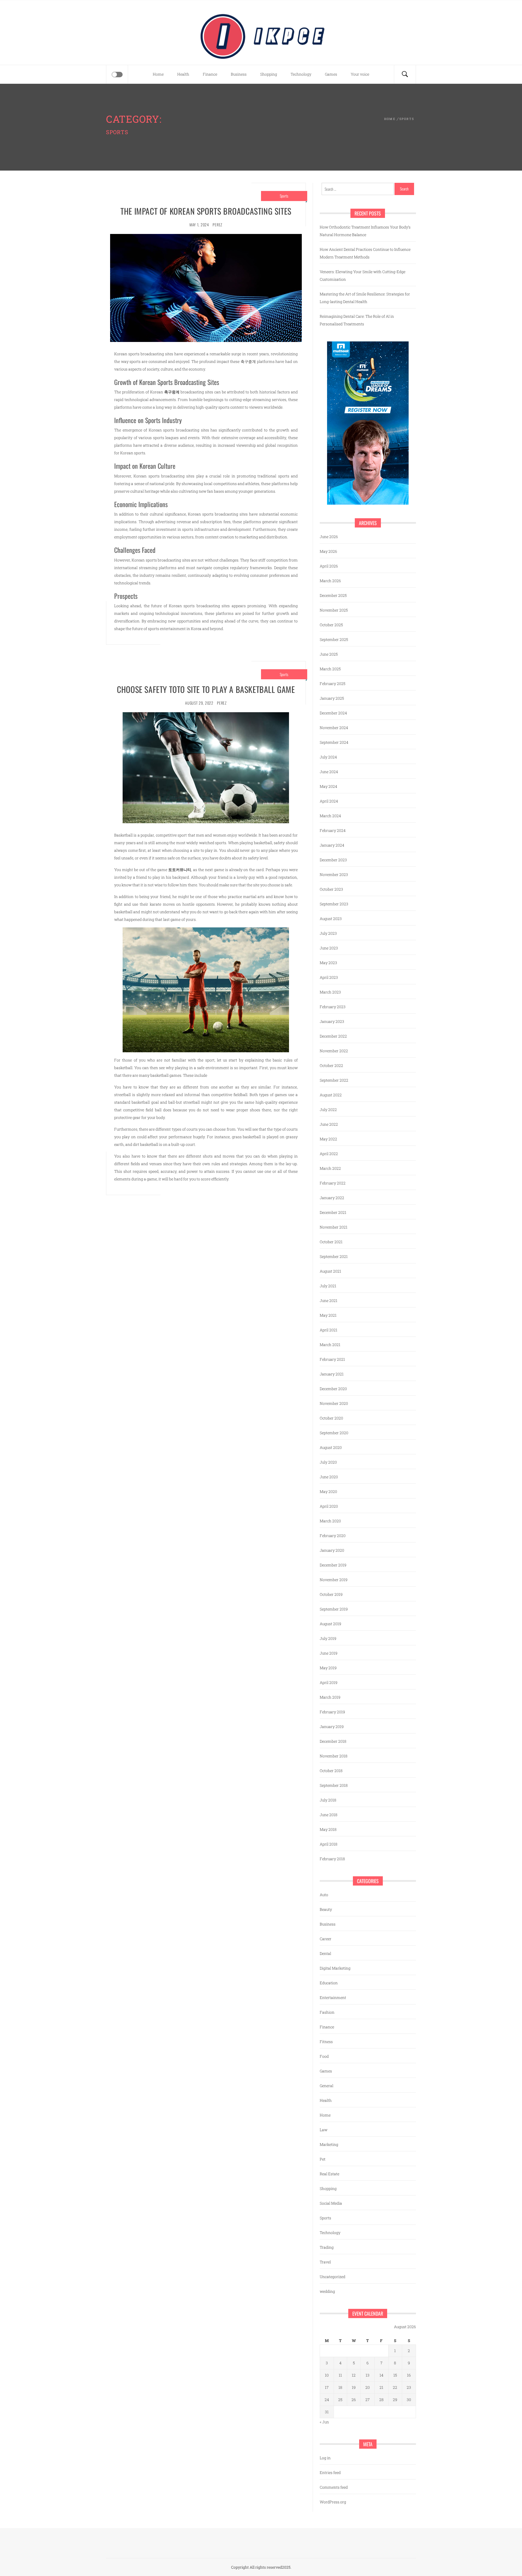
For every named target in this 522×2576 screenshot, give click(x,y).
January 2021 (332, 1374)
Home (158, 74)
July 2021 (328, 1286)
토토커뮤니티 (180, 870)
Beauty (326, 1909)
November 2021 (334, 1227)
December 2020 (333, 1389)
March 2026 (330, 581)
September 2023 (334, 904)
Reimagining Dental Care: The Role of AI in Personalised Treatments (357, 320)
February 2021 (332, 1359)
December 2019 (333, 1565)
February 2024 (333, 830)
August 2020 (331, 1447)
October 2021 (331, 1242)
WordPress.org (333, 2502)
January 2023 (332, 1021)
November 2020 (334, 1403)
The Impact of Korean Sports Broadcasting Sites (206, 211)
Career (326, 1939)
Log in (325, 2458)
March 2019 (330, 1697)
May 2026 (328, 551)
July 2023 (328, 933)
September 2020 (334, 1433)
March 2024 (330, 816)
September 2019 (334, 1609)
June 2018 (329, 1815)
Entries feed (330, 2472)
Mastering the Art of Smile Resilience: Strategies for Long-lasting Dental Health (365, 298)
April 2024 (329, 801)
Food (324, 2056)
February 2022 (333, 1183)
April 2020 (329, 1506)
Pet (323, 2159)
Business (239, 74)
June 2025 (329, 654)
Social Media (331, 2203)
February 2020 (333, 1536)
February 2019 (332, 1712)
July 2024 (328, 757)
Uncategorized (333, 2277)
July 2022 (328, 1110)
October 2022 (331, 1065)
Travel (325, 2262)
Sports (284, 196)
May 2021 (328, 1315)
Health (183, 74)
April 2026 (329, 566)
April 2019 (329, 1682)
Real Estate (330, 2174)
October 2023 (331, 889)
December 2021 (333, 1212)
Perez (217, 225)
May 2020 (328, 1491)
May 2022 (328, 1139)
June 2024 (329, 772)
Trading (327, 2247)
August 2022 (331, 1095)
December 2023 (333, 860)
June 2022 (329, 1124)
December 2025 (333, 595)
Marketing (329, 2144)
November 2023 (334, 874)
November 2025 (334, 610)
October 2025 (331, 625)
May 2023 (328, 963)
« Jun (324, 2422)
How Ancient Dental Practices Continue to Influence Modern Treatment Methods (365, 253)
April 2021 (329, 1330)
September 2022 (334, 1080)
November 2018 (334, 1756)
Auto (324, 1895)
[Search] (405, 74)
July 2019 (328, 1638)
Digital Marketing (335, 1968)
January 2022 (332, 1198)
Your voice (360, 74)
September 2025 (334, 639)
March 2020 (330, 1521)
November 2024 (334, 728)
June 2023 (329, 948)
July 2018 (328, 1800)
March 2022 (330, 1168)
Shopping (269, 74)
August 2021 (330, 1271)
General (327, 2086)
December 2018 (333, 1741)
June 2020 (329, 1477)
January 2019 (332, 1727)
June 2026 (329, 537)
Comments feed (334, 2487)
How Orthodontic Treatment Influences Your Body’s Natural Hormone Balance (365, 231)
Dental (325, 1953)
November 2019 (334, 1580)
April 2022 (329, 1154)
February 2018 (332, 1859)
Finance (210, 74)
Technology (301, 74)
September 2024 (334, 742)
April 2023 (329, 977)
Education (329, 1983)
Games (331, 74)
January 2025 (332, 698)
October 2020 (331, 1418)
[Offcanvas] (117, 75)
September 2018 (334, 1785)
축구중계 (172, 392)
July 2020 (328, 1462)
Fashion (327, 2012)
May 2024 (328, 786)
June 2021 (329, 1301)
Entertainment (333, 1997)
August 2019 (330, 1624)
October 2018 (331, 1771)
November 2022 (334, 1051)
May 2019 (328, 1668)
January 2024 (332, 845)
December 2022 (333, 1036)
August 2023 (331, 919)
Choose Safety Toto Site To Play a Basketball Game (206, 689)
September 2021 (334, 1256)
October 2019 (331, 1594)
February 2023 (333, 1007)
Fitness (326, 2042)
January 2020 (332, 1550)
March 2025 (330, 669)
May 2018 (328, 1829)
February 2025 (333, 684)
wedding (327, 2291)
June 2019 (329, 1653)
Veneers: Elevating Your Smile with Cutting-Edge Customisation (363, 275)
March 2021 (330, 1345)
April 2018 (329, 1844)
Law (324, 2130)
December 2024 (333, 713)
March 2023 (330, 992)
